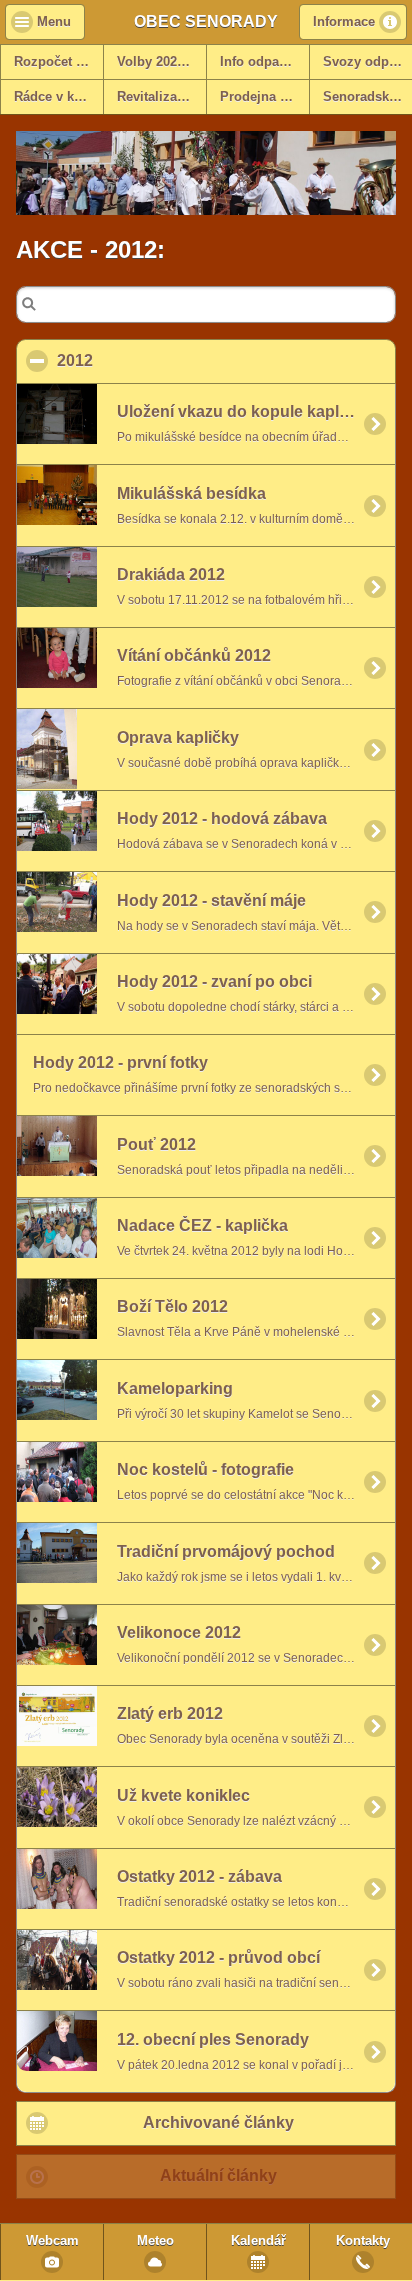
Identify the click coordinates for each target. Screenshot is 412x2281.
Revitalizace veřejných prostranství (161, 97)
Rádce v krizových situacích (58, 97)
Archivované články (218, 2122)
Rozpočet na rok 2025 (58, 62)
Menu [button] (54, 22)
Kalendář (258, 2241)
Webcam (52, 2241)
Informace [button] (344, 22)
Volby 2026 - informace (161, 62)
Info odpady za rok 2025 (264, 62)
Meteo (155, 2241)
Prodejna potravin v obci (264, 97)
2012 (171, 360)
